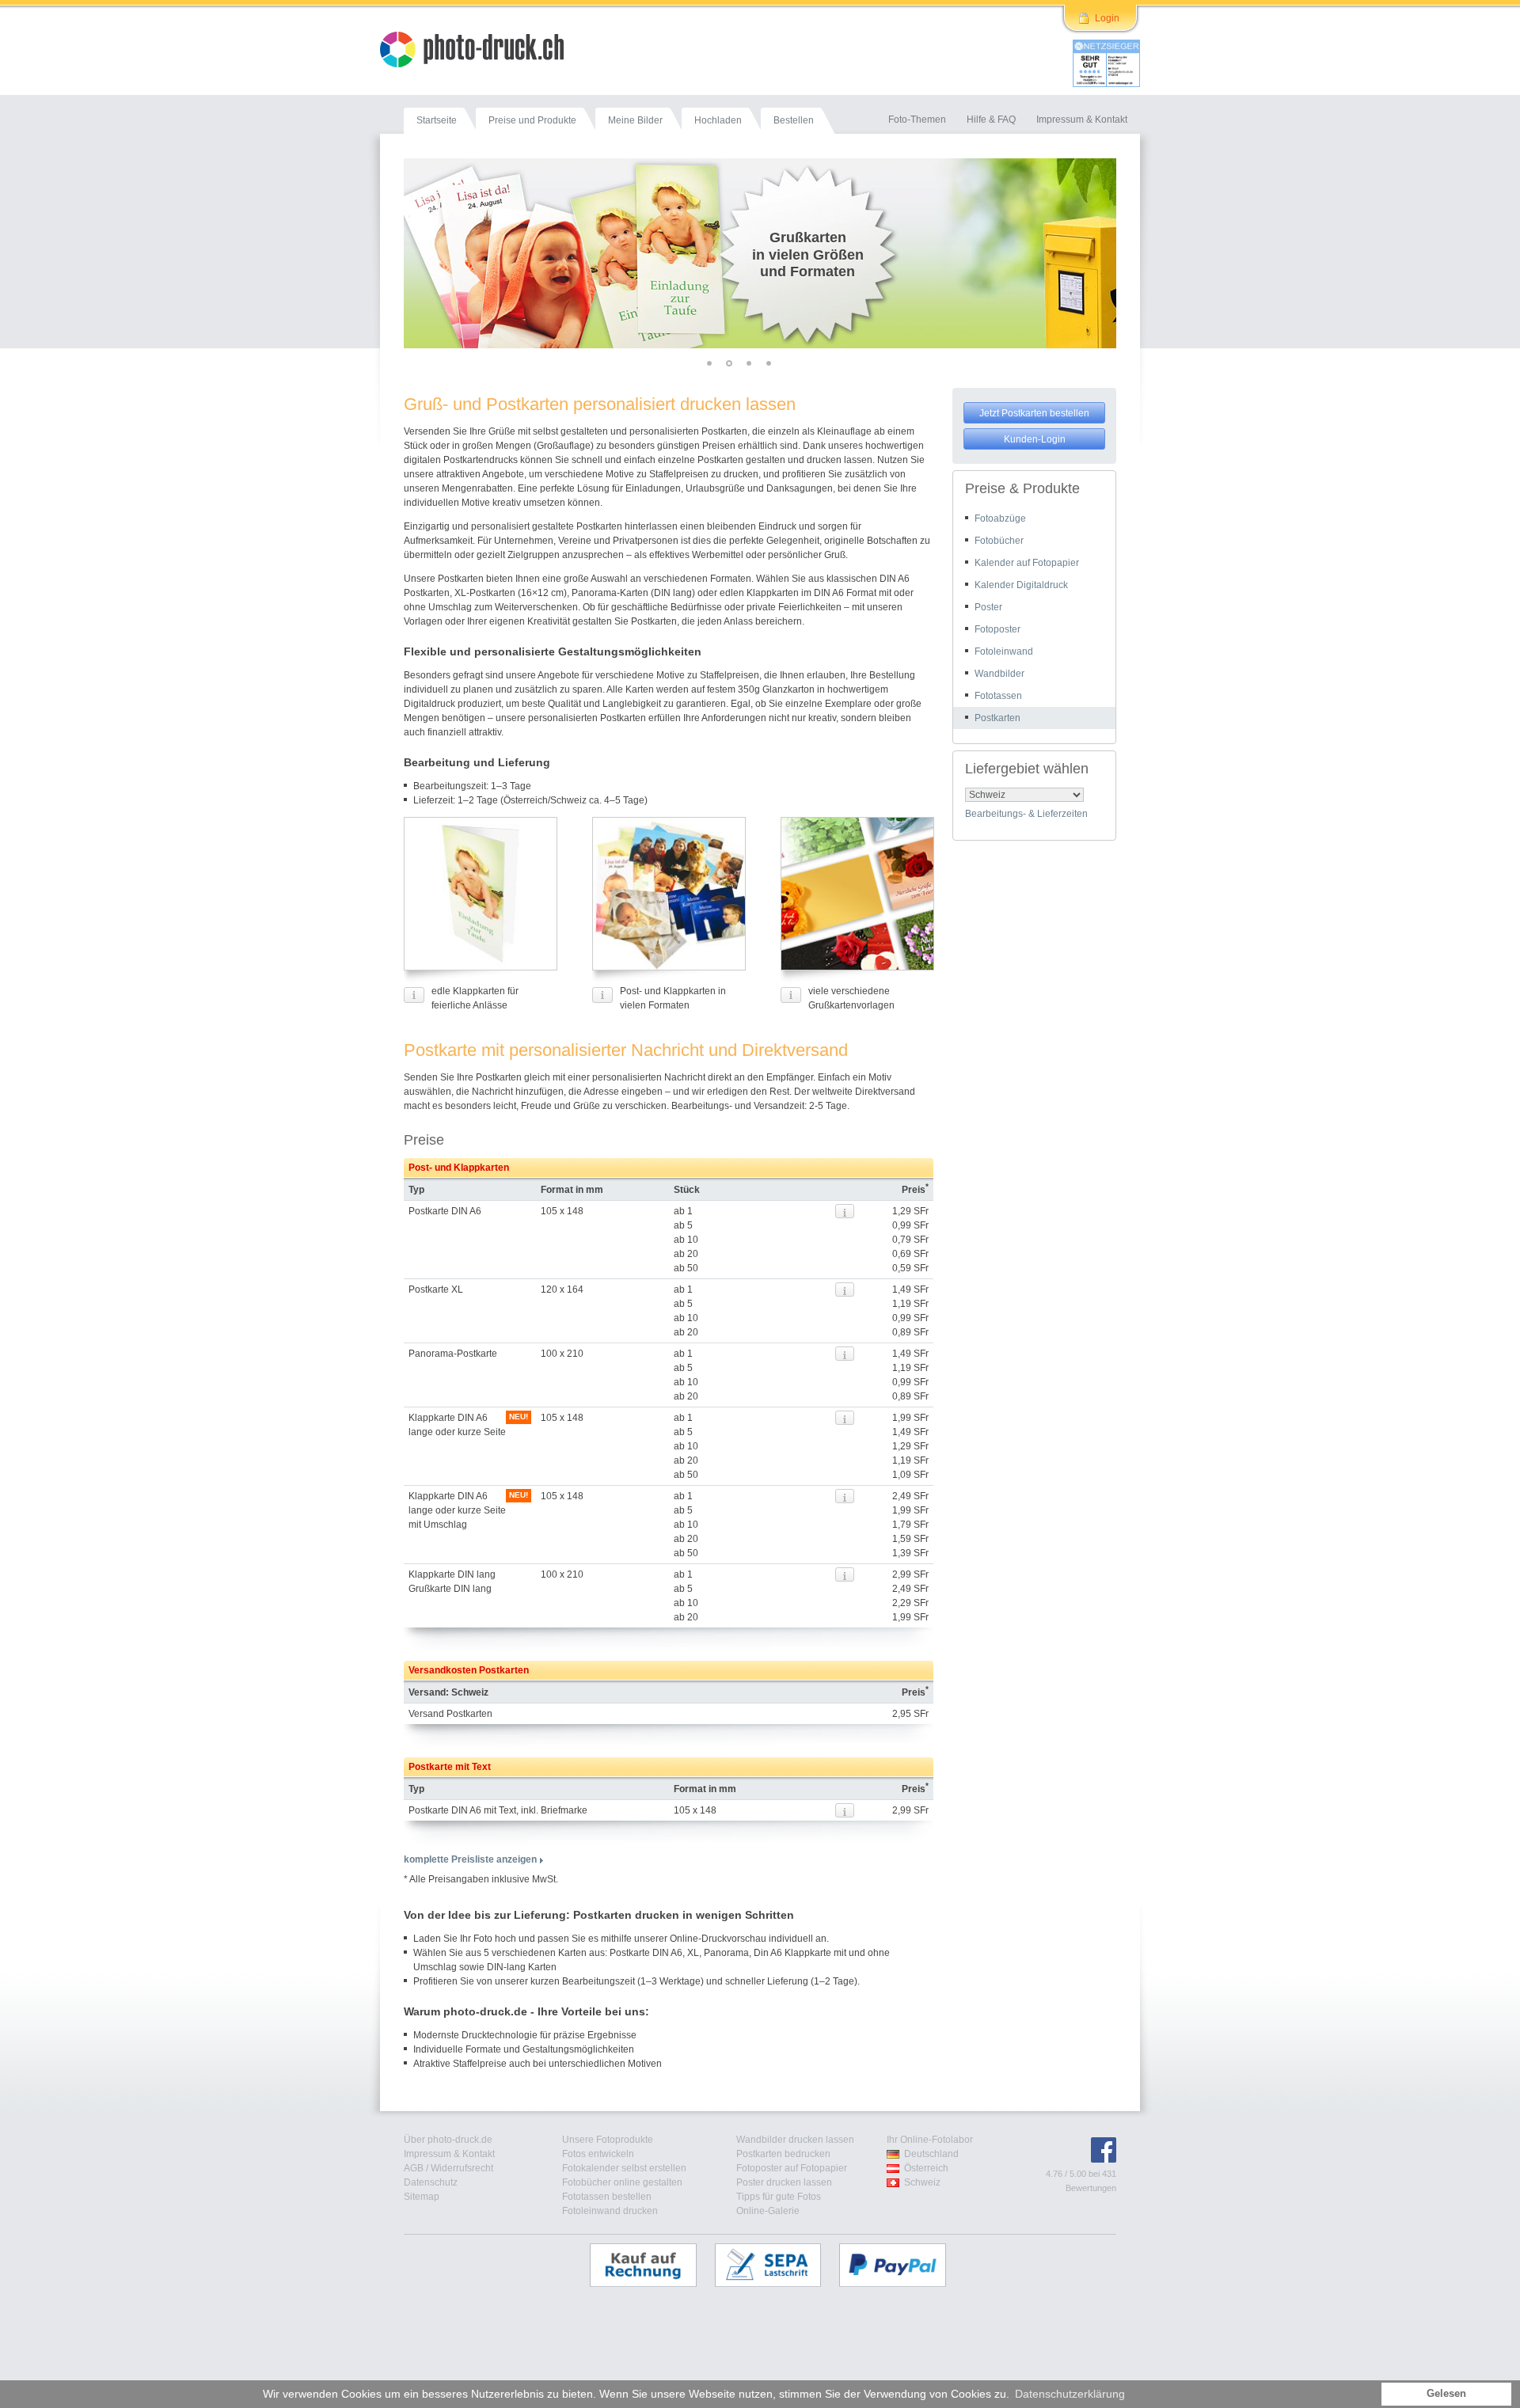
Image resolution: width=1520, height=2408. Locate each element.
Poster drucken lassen (784, 2182)
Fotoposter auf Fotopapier (792, 2168)
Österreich (926, 2168)
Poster (988, 607)
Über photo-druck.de (448, 2140)
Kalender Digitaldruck (1021, 585)
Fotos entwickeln (598, 2154)
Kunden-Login (1035, 439)
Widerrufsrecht (462, 2168)
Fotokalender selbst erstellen (624, 2168)
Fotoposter (997, 629)
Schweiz (922, 2182)
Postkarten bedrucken (783, 2154)
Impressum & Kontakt (449, 2154)
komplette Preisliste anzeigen (470, 1859)
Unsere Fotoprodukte (608, 2140)
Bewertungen (1091, 2188)
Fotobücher (999, 541)
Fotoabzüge (1000, 518)
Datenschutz (431, 2182)
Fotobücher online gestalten (622, 2182)
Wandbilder (999, 674)
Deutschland (931, 2154)
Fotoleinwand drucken (610, 2211)
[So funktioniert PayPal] (901, 2265)
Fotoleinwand (1004, 651)
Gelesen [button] (1446, 2394)
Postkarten (997, 718)
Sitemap (422, 2197)
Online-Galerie (768, 2211)
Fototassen (998, 696)
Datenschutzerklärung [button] (1070, 2394)
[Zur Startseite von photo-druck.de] (480, 51)
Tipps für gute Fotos (779, 2197)
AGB (414, 2168)
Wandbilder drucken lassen (795, 2140)
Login (1107, 18)
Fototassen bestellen (607, 2197)
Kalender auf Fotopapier (1027, 563)
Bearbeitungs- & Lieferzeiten (1026, 814)
